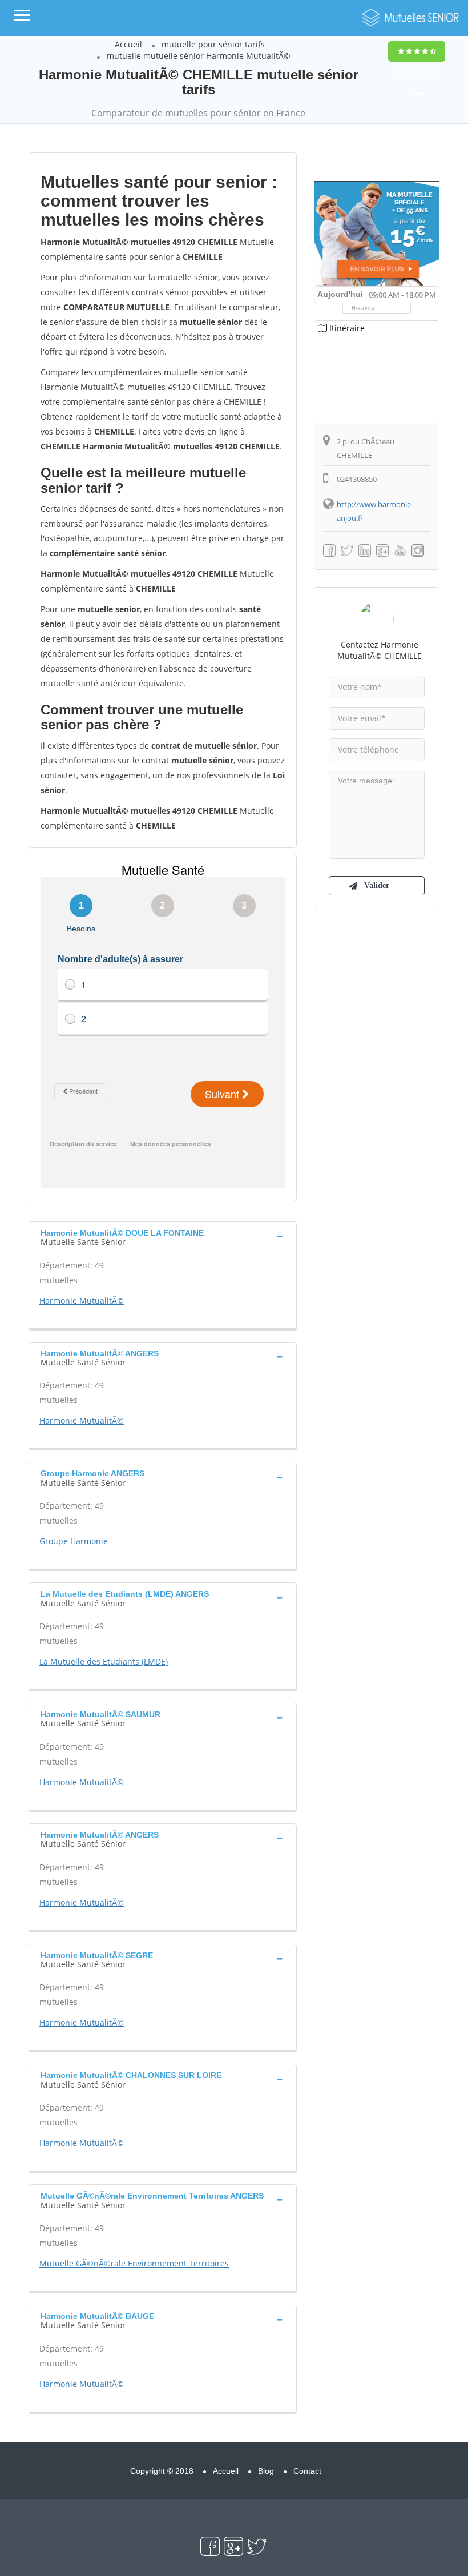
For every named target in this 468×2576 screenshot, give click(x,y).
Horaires (363, 308)
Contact (307, 2471)
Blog (266, 2471)
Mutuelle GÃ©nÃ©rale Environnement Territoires (134, 2263)
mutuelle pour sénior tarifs (213, 44)
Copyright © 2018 (162, 2471)
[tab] (163, 1236)
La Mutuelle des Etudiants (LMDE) (104, 1661)
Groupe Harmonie (74, 1541)
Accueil (128, 44)
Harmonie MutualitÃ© (82, 1301)
